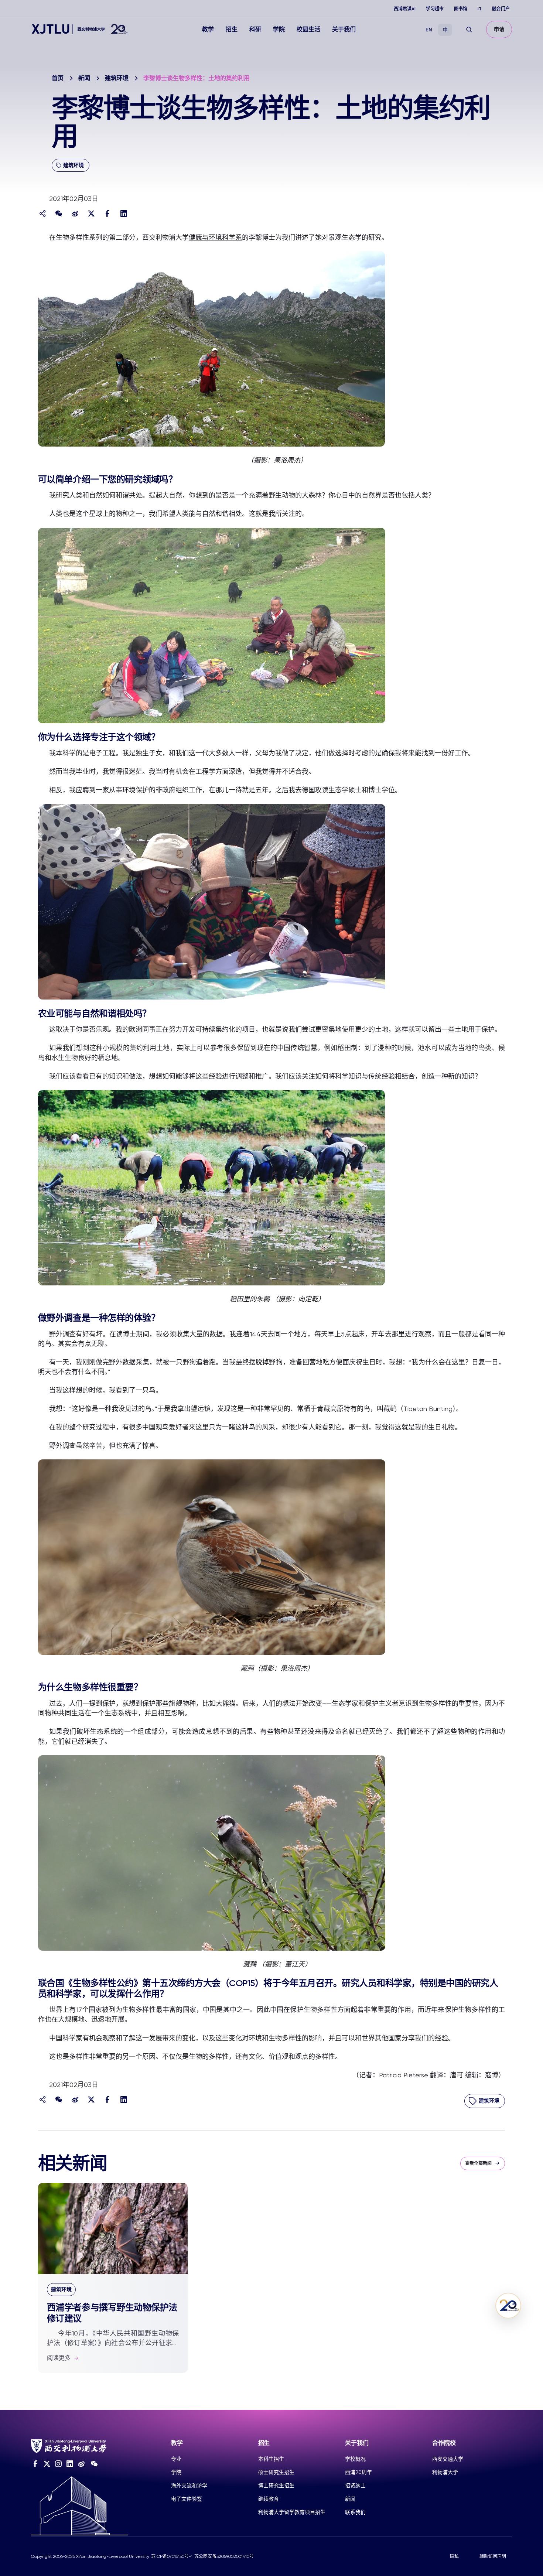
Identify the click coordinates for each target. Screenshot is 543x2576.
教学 (208, 29)
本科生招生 (271, 2459)
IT (480, 9)
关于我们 (344, 29)
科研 (255, 29)
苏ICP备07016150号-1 (172, 2556)
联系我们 (355, 2512)
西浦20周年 (358, 2472)
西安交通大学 (448, 2459)
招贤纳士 (355, 2486)
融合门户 (501, 9)
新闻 (84, 78)
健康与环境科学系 (215, 237)
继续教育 (269, 2499)
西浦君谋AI (405, 9)
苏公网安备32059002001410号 (224, 2556)
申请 (499, 29)
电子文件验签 (187, 2499)
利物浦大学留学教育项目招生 (292, 2512)
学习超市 (435, 9)
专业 (176, 2459)
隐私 (454, 2556)
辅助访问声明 (493, 2556)
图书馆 (461, 9)
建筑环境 (117, 78)
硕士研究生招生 (276, 2472)
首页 (58, 78)
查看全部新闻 (478, 2163)
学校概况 (355, 2459)
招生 (232, 29)
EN (429, 30)
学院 (279, 29)
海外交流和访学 (189, 2486)
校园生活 (308, 29)
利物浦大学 (445, 2472)
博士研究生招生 (276, 2486)
